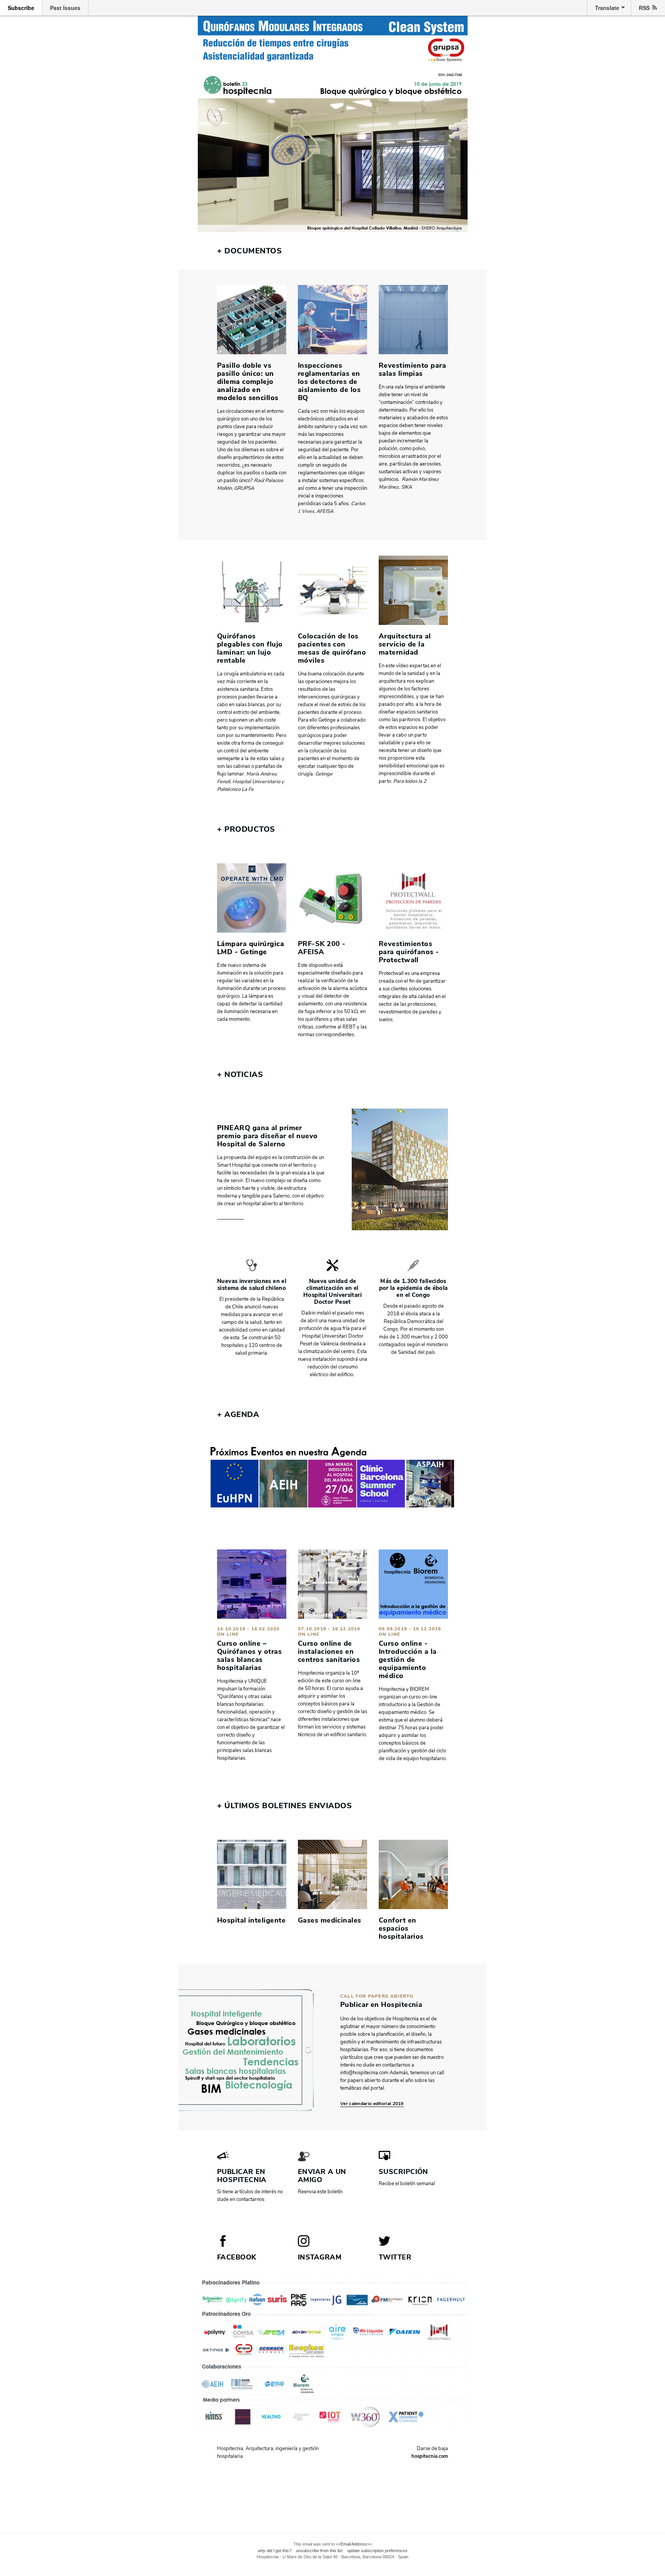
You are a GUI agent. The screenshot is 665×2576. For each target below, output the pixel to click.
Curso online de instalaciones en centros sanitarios (329, 1651)
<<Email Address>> (354, 2544)
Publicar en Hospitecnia (381, 2005)
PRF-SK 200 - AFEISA (322, 948)
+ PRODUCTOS (246, 829)
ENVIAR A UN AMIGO (322, 2176)
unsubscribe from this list (319, 2551)
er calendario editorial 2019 (373, 2104)
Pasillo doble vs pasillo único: (244, 369)
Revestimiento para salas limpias (412, 369)
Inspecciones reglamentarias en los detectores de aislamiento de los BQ (329, 382)
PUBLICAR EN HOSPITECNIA (242, 2176)
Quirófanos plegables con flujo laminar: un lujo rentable (250, 648)
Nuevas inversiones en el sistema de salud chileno (252, 1285)
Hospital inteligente (251, 1920)
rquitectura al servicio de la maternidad (405, 644)
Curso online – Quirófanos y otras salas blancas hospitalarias (249, 1656)
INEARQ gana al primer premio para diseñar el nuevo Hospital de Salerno (267, 1136)
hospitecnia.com (430, 2456)
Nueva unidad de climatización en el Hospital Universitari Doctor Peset (332, 1291)
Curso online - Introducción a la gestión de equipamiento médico (408, 1660)
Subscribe (21, 8)
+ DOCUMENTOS (249, 251)
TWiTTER (395, 2257)
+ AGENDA (238, 1414)
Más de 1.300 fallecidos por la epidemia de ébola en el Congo (414, 1288)
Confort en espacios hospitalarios (401, 1928)
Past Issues (65, 8)
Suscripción (404, 2172)
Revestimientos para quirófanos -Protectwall (409, 952)
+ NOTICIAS (240, 1074)
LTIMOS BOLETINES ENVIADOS (284, 1806)
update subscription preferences (377, 2551)
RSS (644, 8)
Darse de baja (432, 2449)
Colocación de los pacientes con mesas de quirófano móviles (332, 648)
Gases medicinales (330, 1920)
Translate (607, 8)
